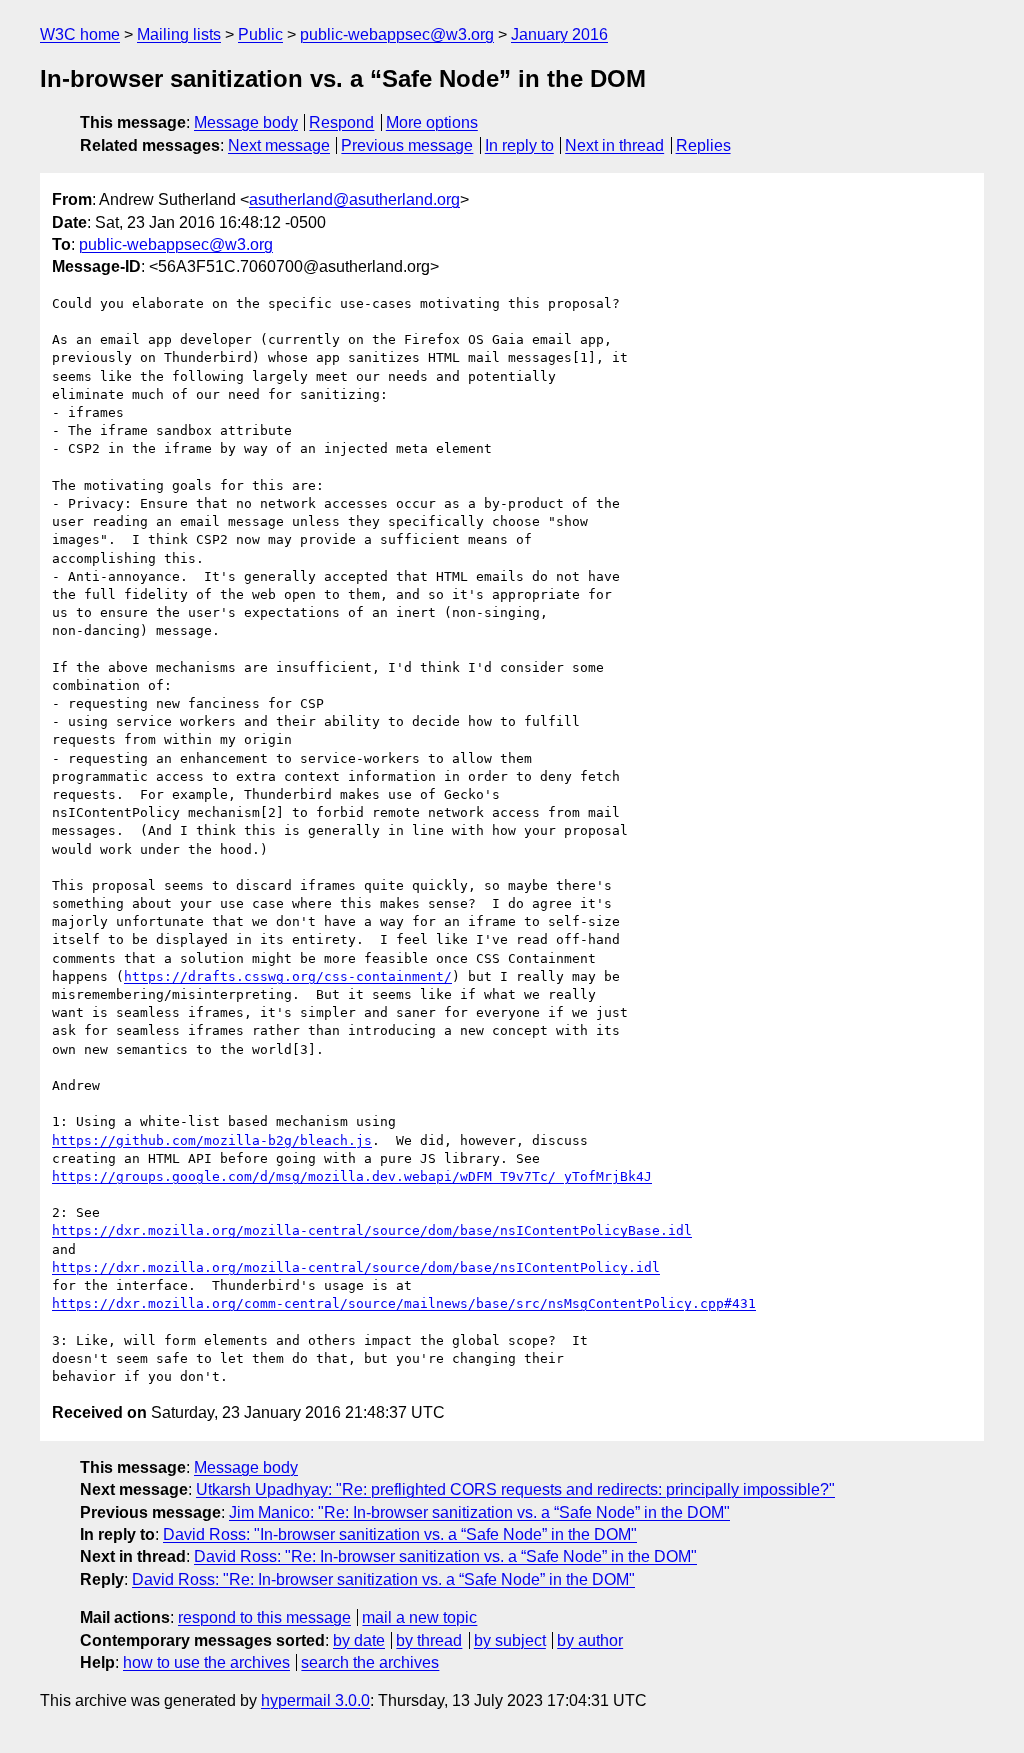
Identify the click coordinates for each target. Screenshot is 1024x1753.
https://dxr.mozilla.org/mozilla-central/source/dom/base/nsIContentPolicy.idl (356, 1267)
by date (359, 1640)
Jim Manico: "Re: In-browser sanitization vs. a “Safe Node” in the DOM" (479, 1512)
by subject (510, 1640)
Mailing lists (179, 34)
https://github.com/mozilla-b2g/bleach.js (212, 1140)
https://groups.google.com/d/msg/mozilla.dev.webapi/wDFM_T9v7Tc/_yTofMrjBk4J (352, 1176)
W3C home (80, 34)
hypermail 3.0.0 (315, 1700)
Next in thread (614, 145)
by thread (429, 1640)
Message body (246, 122)
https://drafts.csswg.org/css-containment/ (288, 976)
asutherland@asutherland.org (354, 199)
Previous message (407, 145)
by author (590, 1640)
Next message (279, 145)
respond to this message (264, 1617)
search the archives (370, 1662)
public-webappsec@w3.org (397, 34)
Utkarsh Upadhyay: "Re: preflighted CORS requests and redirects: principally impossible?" (515, 1489)
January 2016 (559, 34)
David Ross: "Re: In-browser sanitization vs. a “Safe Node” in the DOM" (445, 1556)
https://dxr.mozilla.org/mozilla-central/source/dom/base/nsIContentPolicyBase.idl (372, 1230)
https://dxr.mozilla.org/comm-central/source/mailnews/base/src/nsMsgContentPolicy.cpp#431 (404, 1303)
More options (432, 122)
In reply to (519, 145)
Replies (703, 145)
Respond (341, 122)
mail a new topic (419, 1617)
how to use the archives (206, 1662)
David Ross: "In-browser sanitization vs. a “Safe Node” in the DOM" (400, 1534)
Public (260, 34)
